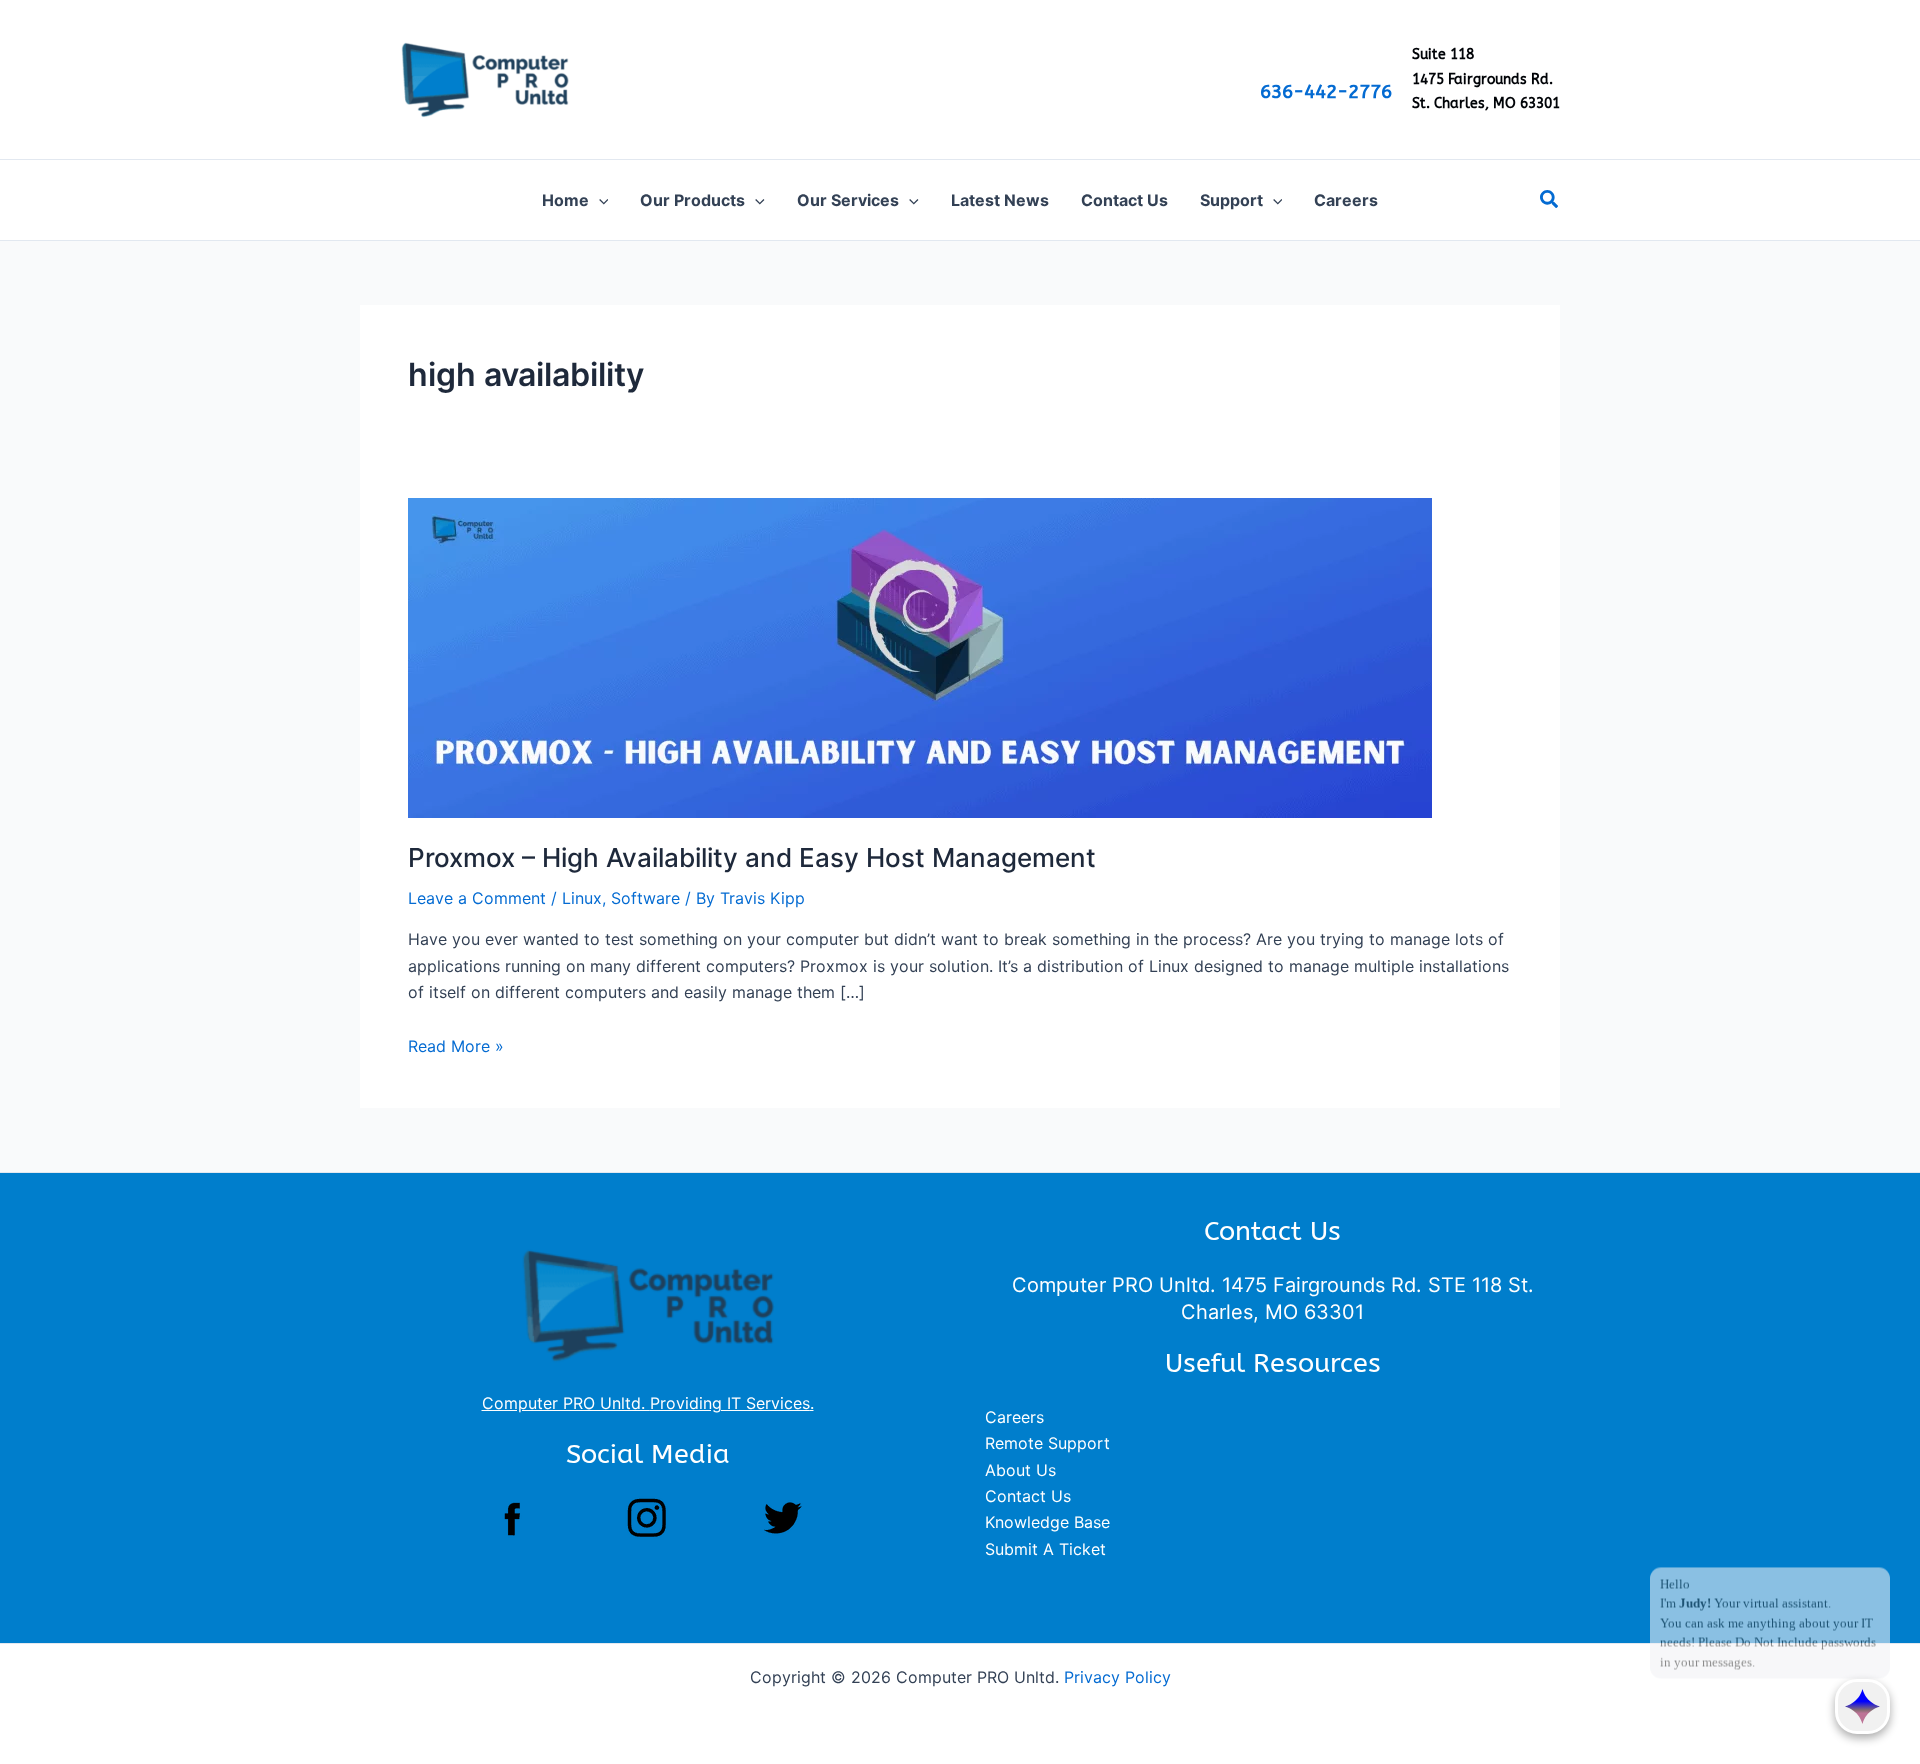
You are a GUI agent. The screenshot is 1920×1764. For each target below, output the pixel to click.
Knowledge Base (1047, 1522)
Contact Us (1028, 1496)
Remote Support (1047, 1443)
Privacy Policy (1117, 1677)
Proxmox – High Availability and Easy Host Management (752, 857)
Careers (1014, 1417)
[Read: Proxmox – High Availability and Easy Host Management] (920, 656)
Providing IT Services (730, 1403)
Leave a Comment (477, 898)
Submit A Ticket (1045, 1549)
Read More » (456, 1046)
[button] (599, 200)
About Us (1020, 1470)
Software (645, 898)
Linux (582, 898)
